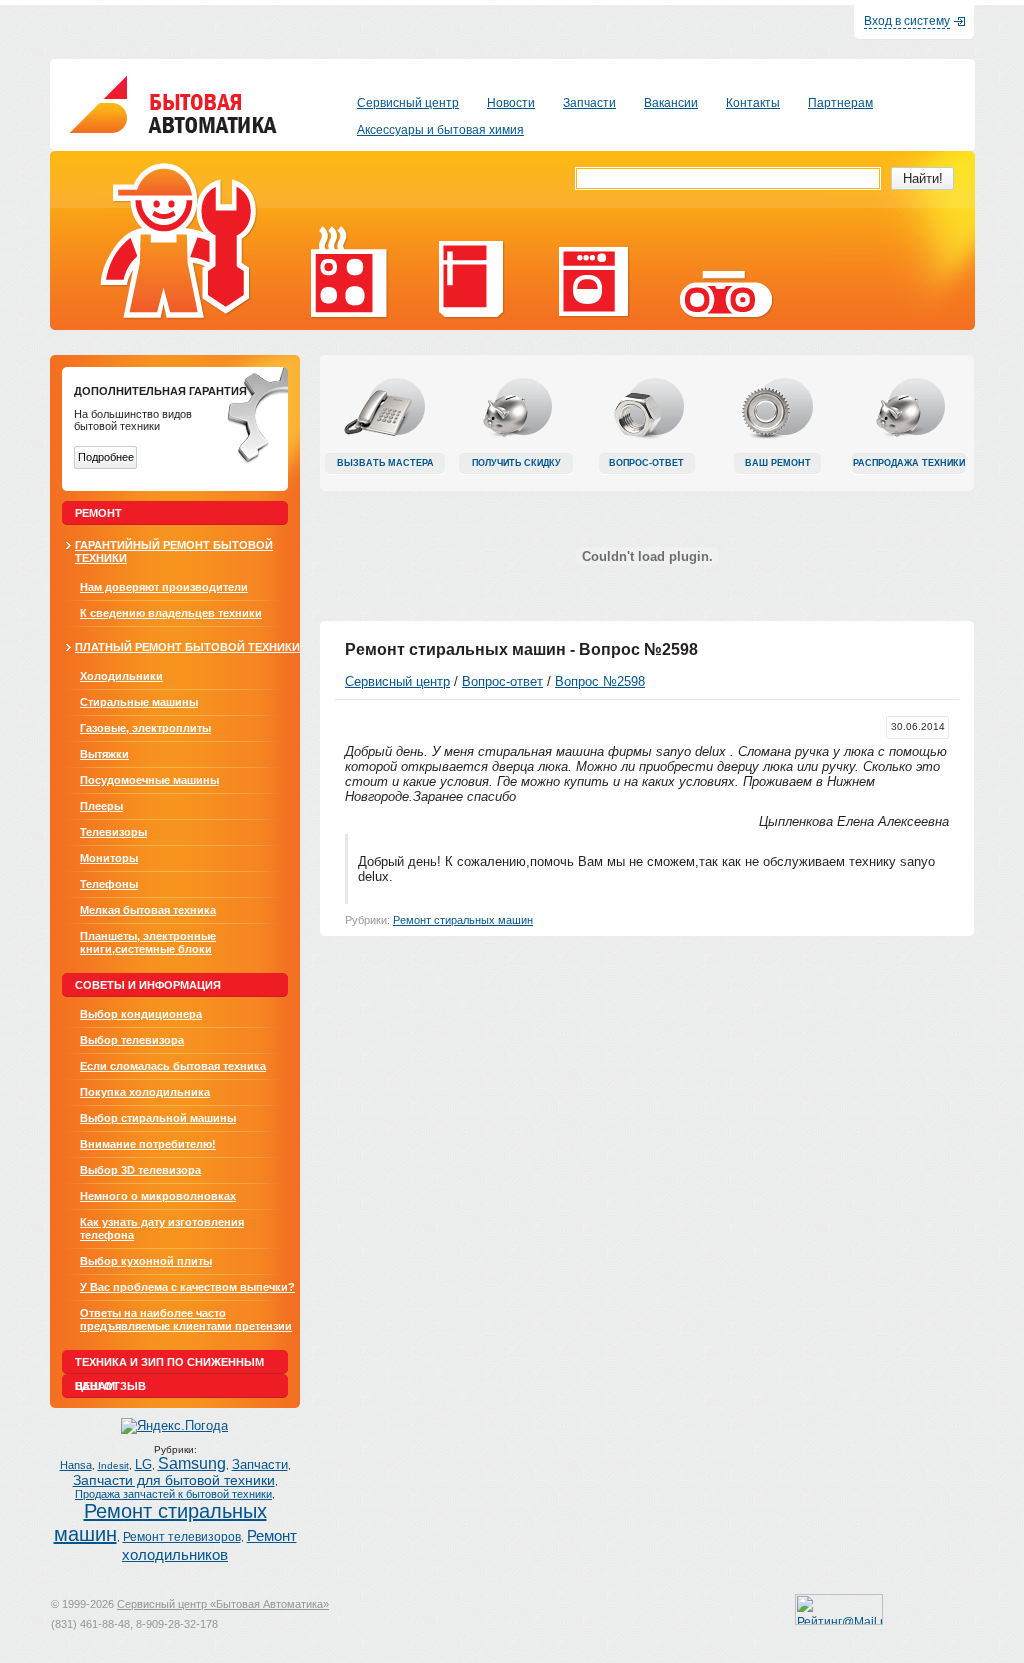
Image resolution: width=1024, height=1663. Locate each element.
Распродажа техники (909, 463)
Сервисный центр (397, 681)
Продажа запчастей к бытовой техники (173, 1494)
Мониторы (109, 858)
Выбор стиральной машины (158, 1118)
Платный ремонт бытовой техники (187, 647)
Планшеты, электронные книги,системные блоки (148, 942)
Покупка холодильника (145, 1092)
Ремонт (98, 513)
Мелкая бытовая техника (148, 910)
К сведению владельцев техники (171, 613)
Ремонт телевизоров (182, 1537)
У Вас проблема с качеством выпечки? (187, 1287)
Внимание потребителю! (148, 1144)
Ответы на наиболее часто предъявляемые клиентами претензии (186, 1319)
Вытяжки (104, 754)
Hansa (76, 1465)
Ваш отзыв (110, 1386)
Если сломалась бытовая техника (173, 1066)
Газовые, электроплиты (145, 728)
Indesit (113, 1465)
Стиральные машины (139, 702)
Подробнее (106, 457)
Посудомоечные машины (149, 780)
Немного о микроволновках (158, 1196)
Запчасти (260, 1465)
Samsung (192, 1463)
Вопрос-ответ (646, 463)
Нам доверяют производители (164, 587)
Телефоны (109, 884)
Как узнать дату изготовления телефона (162, 1228)
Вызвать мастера (385, 463)
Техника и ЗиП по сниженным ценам (169, 1365)
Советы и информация (148, 985)
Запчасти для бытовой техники (174, 1480)
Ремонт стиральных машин (463, 920)
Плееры (101, 806)
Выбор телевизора (132, 1040)
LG (143, 1465)
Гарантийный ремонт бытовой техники (174, 551)
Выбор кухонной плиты (146, 1261)
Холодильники (121, 676)
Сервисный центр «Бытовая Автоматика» (223, 1604)
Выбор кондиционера (141, 1014)
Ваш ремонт (778, 463)
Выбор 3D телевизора (140, 1170)
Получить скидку (516, 463)
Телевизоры (113, 832)
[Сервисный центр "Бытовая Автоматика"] (173, 128)
